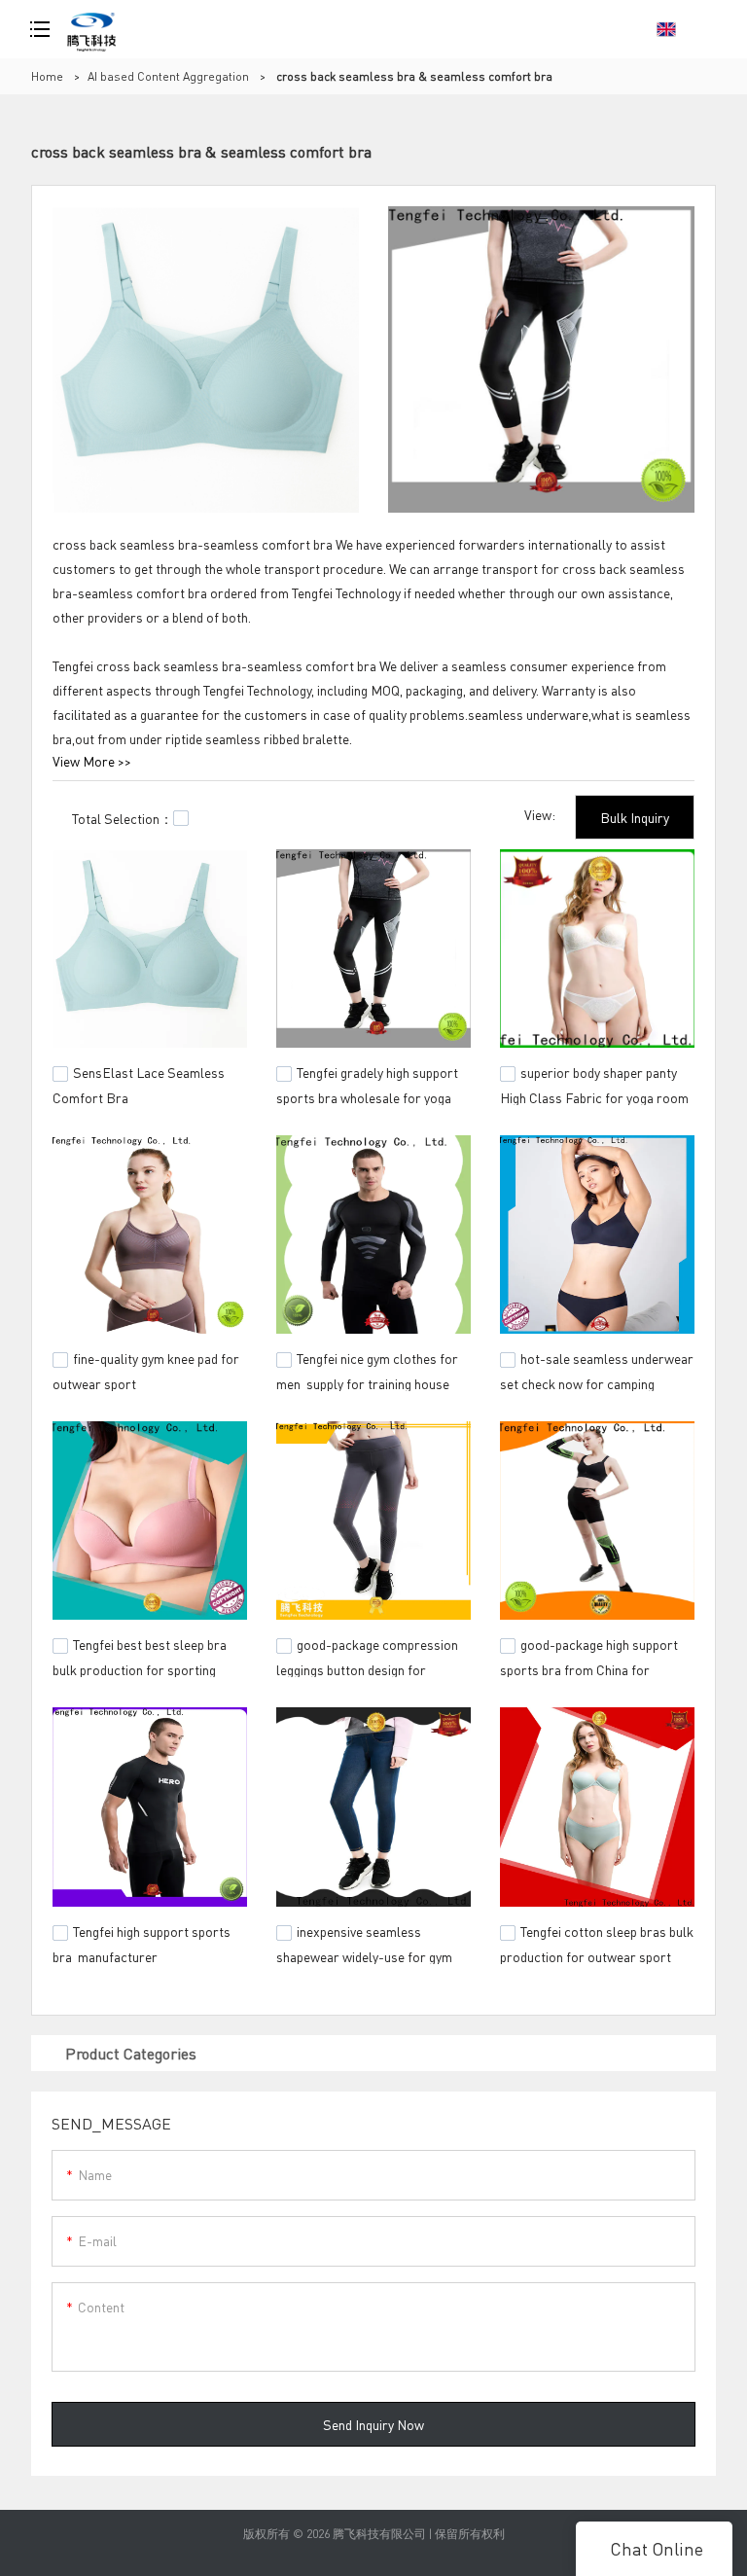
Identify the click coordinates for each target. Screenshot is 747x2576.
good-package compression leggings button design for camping (367, 1667)
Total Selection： (123, 818)
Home (47, 76)
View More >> (92, 761)
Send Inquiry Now (373, 2424)
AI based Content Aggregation (168, 76)
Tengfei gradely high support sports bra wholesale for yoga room (367, 1095)
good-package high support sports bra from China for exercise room (589, 1667)
